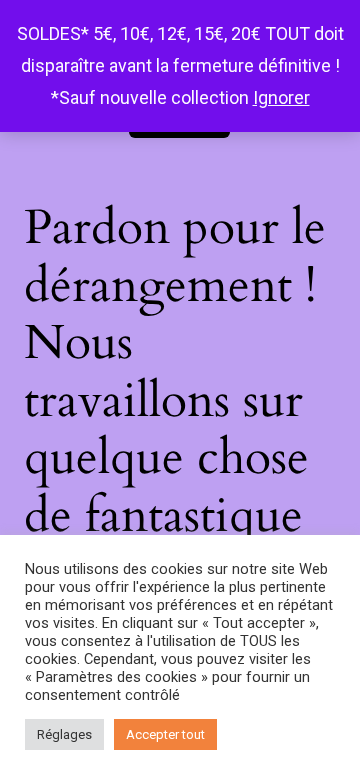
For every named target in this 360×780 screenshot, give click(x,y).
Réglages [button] (64, 734)
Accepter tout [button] (165, 734)
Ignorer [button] (281, 97)
